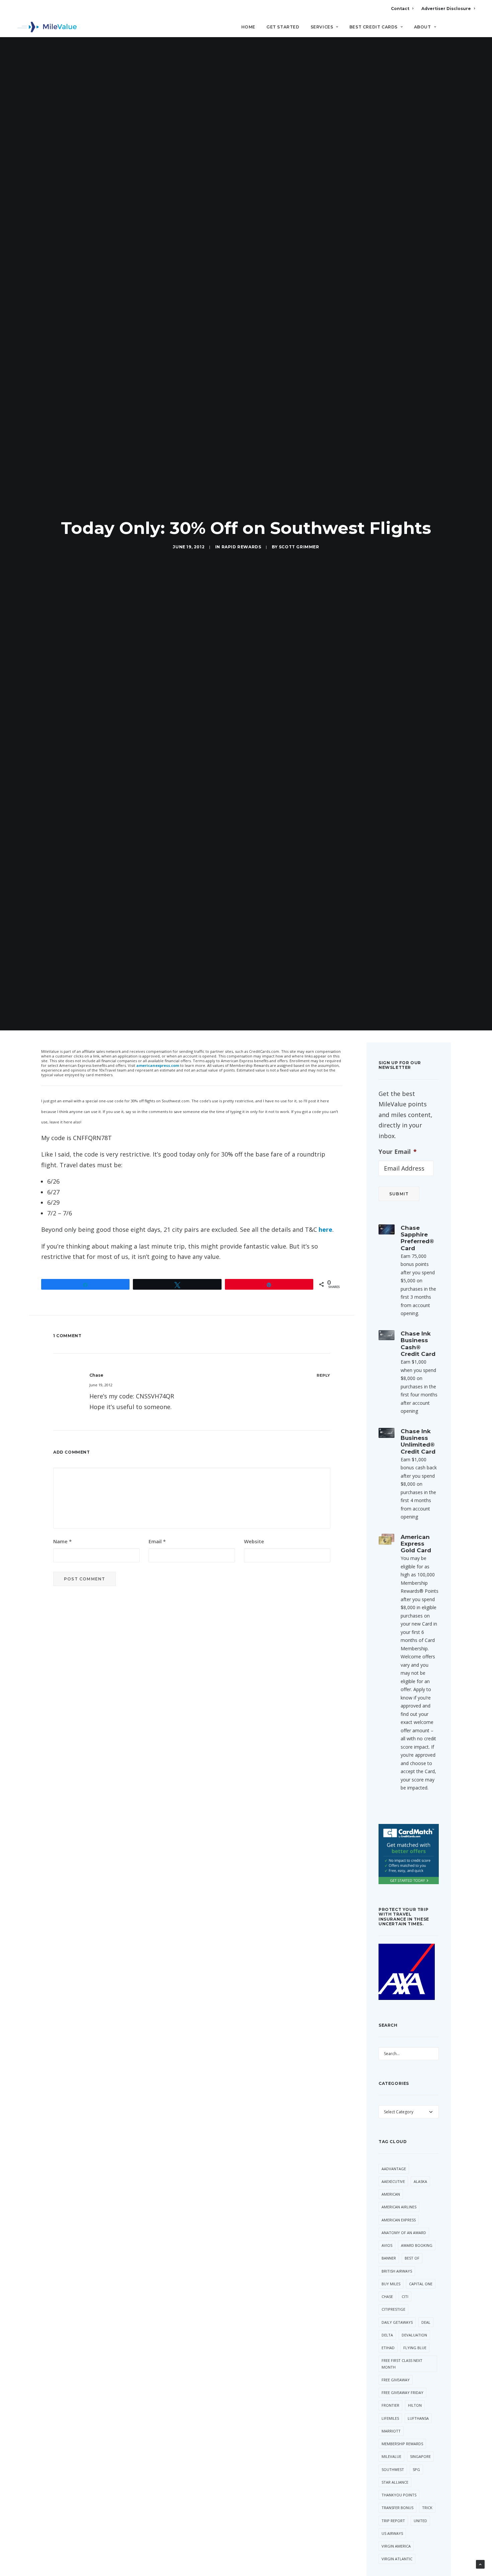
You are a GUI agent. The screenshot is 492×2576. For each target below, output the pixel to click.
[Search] (470, 30)
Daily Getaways (397, 2322)
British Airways (397, 2271)
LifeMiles (390, 2418)
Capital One (421, 2284)
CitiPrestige (393, 2309)
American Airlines (399, 2207)
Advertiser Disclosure (446, 9)
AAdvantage (394, 2169)
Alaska (420, 2181)
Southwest (393, 2469)
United (420, 2521)
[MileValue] (47, 27)
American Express (399, 2220)
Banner (389, 2258)
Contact (400, 9)
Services (322, 27)
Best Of (412, 2258)
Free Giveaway (396, 2380)
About (423, 27)
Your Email (398, 1152)
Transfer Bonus (397, 2508)
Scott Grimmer (299, 547)
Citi (405, 2296)
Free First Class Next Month (402, 2364)
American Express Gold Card (416, 1544)
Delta (387, 2335)
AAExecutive (393, 2181)
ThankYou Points (399, 2495)
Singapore (420, 2456)
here (325, 1229)
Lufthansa (418, 2418)
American (391, 2194)
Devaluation (414, 2335)
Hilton (415, 2405)
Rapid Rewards (241, 547)
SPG (416, 2469)
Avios (387, 2245)
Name (62, 1541)
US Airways (392, 2533)
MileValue (391, 2456)
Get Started (283, 27)
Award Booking (417, 2245)
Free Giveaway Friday (402, 2393)
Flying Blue (415, 2348)
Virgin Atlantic (397, 2559)
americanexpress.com (158, 1065)
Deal (426, 2322)
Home (248, 27)
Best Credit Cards (374, 27)
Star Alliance (395, 2482)
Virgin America (396, 2546)
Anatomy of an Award (404, 2233)
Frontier (390, 2405)
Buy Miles (391, 2284)
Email (157, 1541)
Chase (387, 2296)
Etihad (388, 2348)
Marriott (391, 2431)
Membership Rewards (402, 2444)
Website (254, 1541)
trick (427, 2508)
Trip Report (393, 2521)
